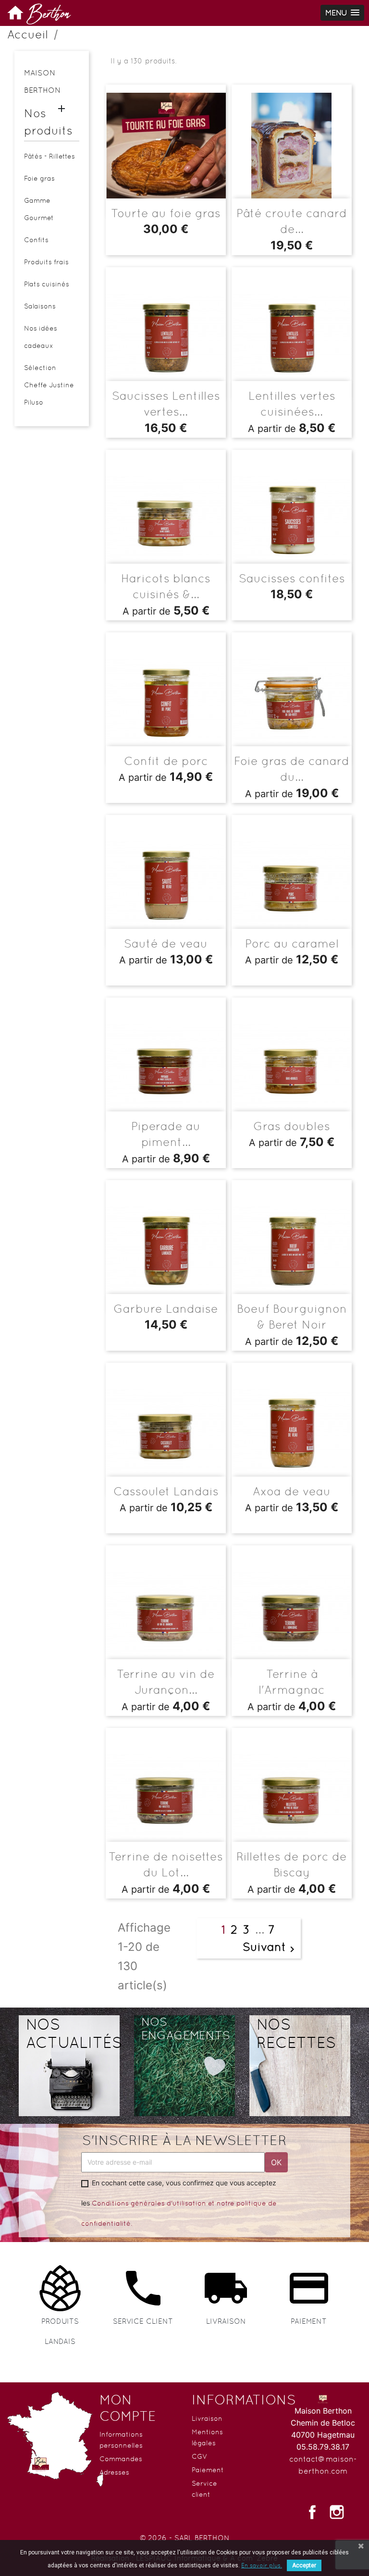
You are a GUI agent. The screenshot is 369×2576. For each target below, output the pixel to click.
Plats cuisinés (47, 284)
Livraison (207, 2418)
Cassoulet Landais (166, 1491)
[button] (342, 13)
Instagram (337, 2512)
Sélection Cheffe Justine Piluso (49, 385)
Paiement (208, 2470)
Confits (36, 240)
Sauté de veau (166, 943)
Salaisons (40, 306)
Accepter (304, 2565)
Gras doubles (292, 1126)
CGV (200, 2456)
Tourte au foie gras (166, 213)
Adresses (114, 2472)
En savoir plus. (262, 2565)
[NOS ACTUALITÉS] (69, 2063)
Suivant (270, 1948)
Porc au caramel (292, 943)
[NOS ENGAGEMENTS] (184, 2063)
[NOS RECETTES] (300, 2063)
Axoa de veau (292, 1491)
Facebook (312, 2512)
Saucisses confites (292, 578)
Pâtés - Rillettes (49, 156)
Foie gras (39, 178)
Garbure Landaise (166, 1309)
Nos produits (48, 122)
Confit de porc (166, 761)
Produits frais (46, 262)
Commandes (121, 2459)
